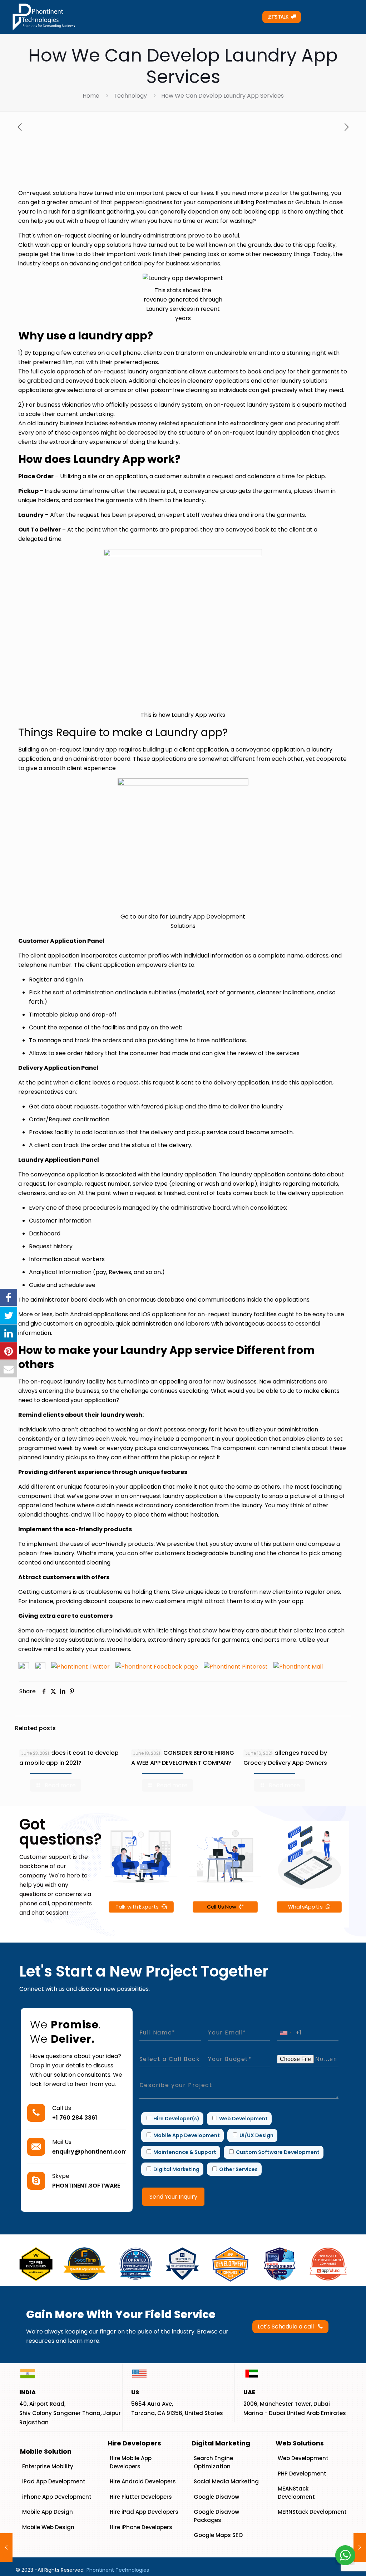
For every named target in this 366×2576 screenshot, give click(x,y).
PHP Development (302, 2474)
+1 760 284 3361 (75, 2118)
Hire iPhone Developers (141, 2527)
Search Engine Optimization (213, 2462)
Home (91, 96)
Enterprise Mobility (48, 2466)
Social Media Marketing (226, 2481)
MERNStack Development (312, 2512)
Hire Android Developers (143, 2481)
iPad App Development (54, 2481)
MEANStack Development (296, 2493)
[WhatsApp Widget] (345, 2555)
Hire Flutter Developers (141, 2497)
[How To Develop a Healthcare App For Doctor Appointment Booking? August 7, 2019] (360, 2547)
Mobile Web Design (48, 2527)
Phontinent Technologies (118, 2570)
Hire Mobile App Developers (131, 2462)
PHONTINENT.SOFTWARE (86, 2186)
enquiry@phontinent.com (90, 2152)
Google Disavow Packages (216, 2516)
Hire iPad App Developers (144, 2512)
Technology (130, 96)
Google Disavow (216, 2497)
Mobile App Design (48, 2512)
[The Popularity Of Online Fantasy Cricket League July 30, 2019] (6, 2547)
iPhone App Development (57, 2497)
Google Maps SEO (218, 2535)
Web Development (303, 2458)
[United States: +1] (286, 2033)
